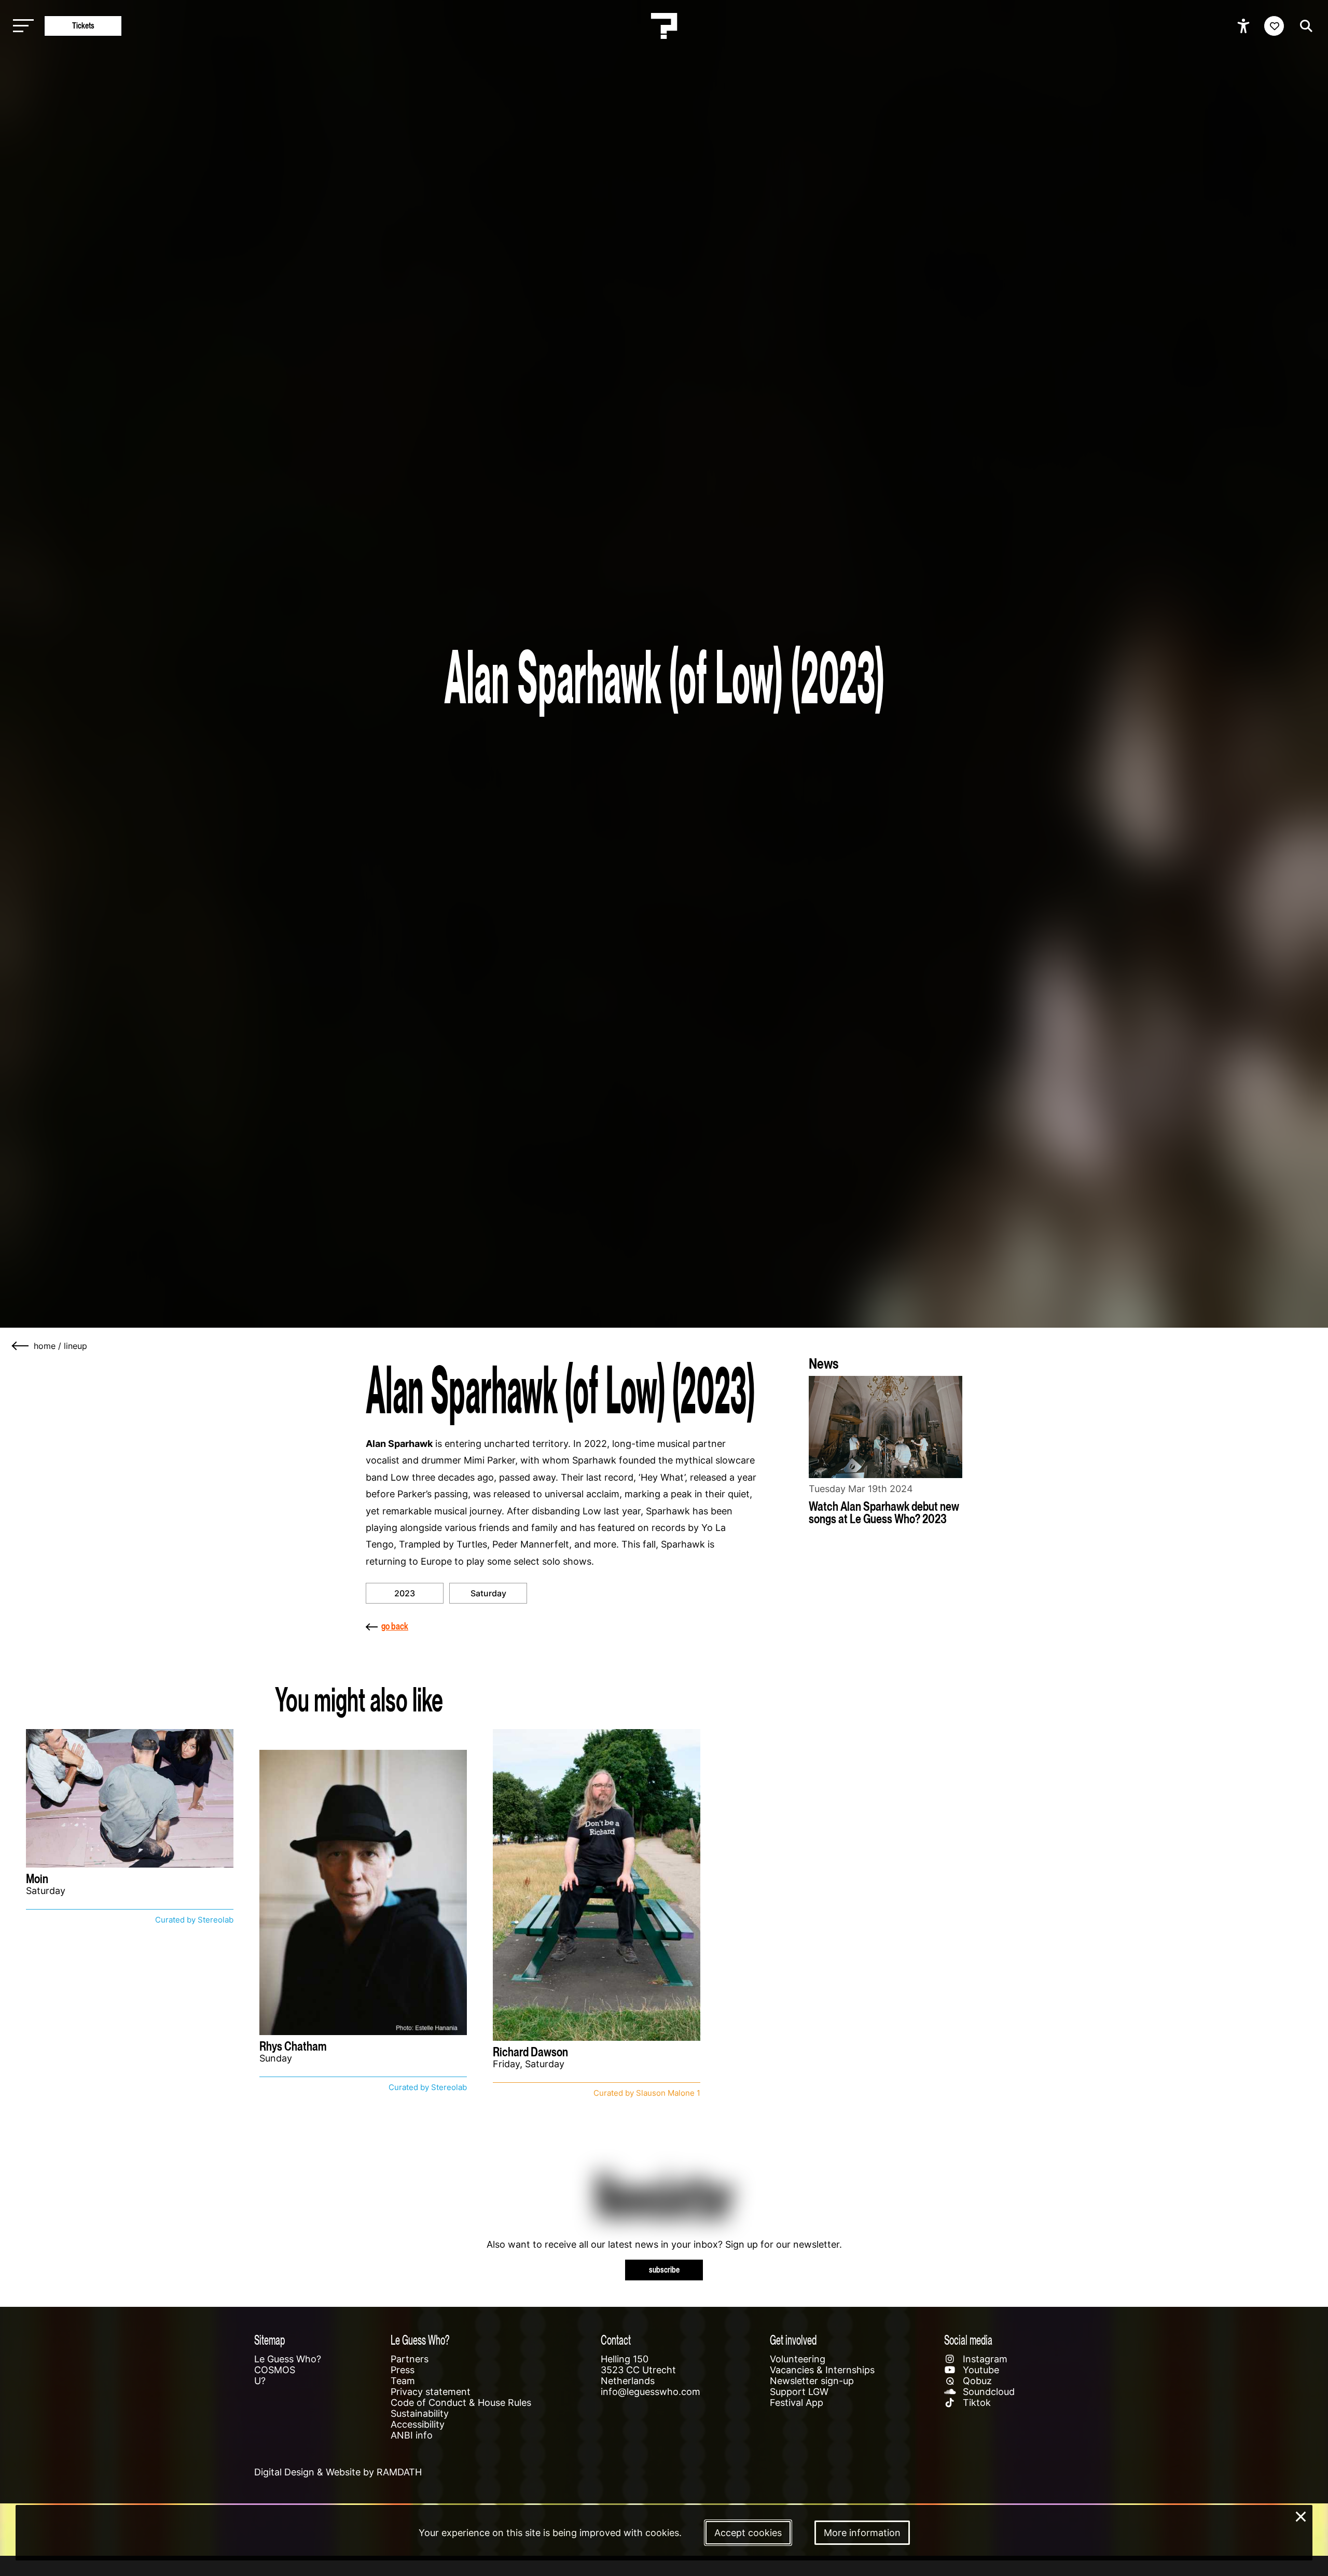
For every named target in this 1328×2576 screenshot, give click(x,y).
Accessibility (418, 2424)
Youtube (980, 2370)
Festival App (797, 2403)
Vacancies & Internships (822, 2370)
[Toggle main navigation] (21, 26)
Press (403, 2370)
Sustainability (420, 2413)
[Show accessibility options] (1245, 26)
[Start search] (1304, 26)
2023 (405, 1593)
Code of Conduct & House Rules (461, 2403)
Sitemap (269, 2340)
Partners (410, 2359)
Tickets (83, 26)
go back (395, 1626)
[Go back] (21, 1346)
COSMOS (275, 2370)
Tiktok (976, 2403)
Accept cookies (748, 2533)
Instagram (984, 2359)
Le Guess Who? (288, 2359)
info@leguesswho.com (651, 2392)
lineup (75, 1346)
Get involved (793, 2340)
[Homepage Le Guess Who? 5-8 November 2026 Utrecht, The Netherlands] (664, 26)
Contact (616, 2340)
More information (862, 2533)
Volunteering (798, 2359)
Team (403, 2381)
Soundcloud (987, 2392)
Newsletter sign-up (812, 2381)
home (45, 1346)
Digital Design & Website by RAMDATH (338, 2472)
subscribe (664, 2270)
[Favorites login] (1274, 26)
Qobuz (976, 2381)
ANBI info (412, 2435)
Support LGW (799, 2392)
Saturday (488, 1593)
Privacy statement (431, 2392)
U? (260, 2381)
